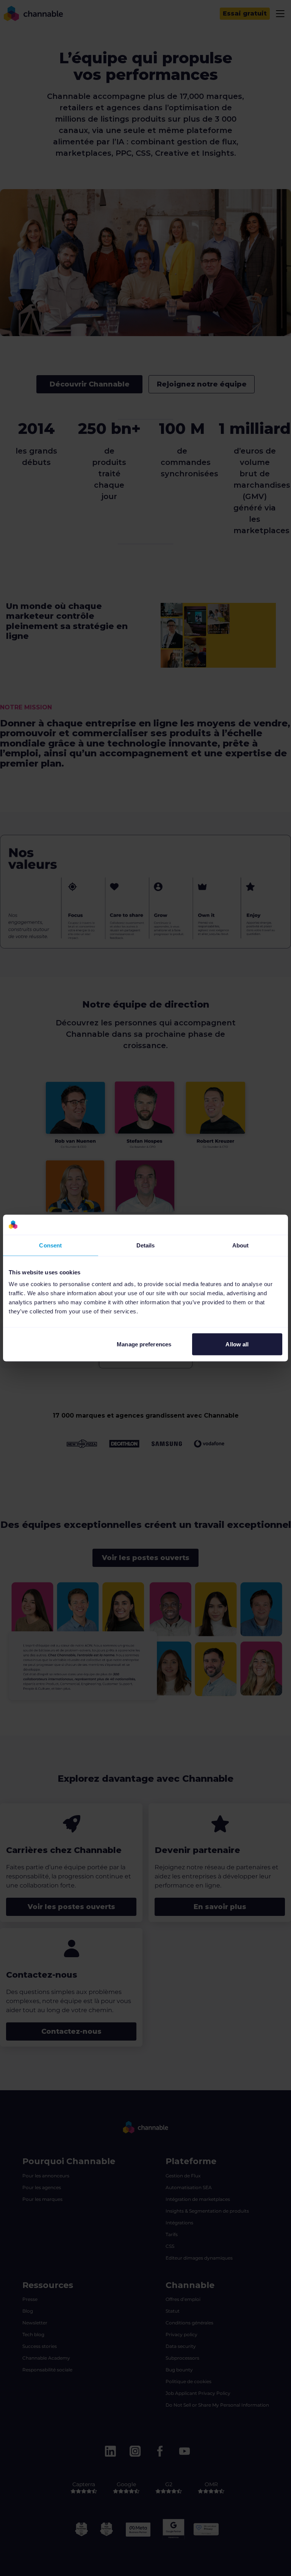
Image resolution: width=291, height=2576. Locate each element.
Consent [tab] (50, 1245)
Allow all (237, 1344)
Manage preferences (144, 1344)
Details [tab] (146, 1245)
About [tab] (241, 1245)
